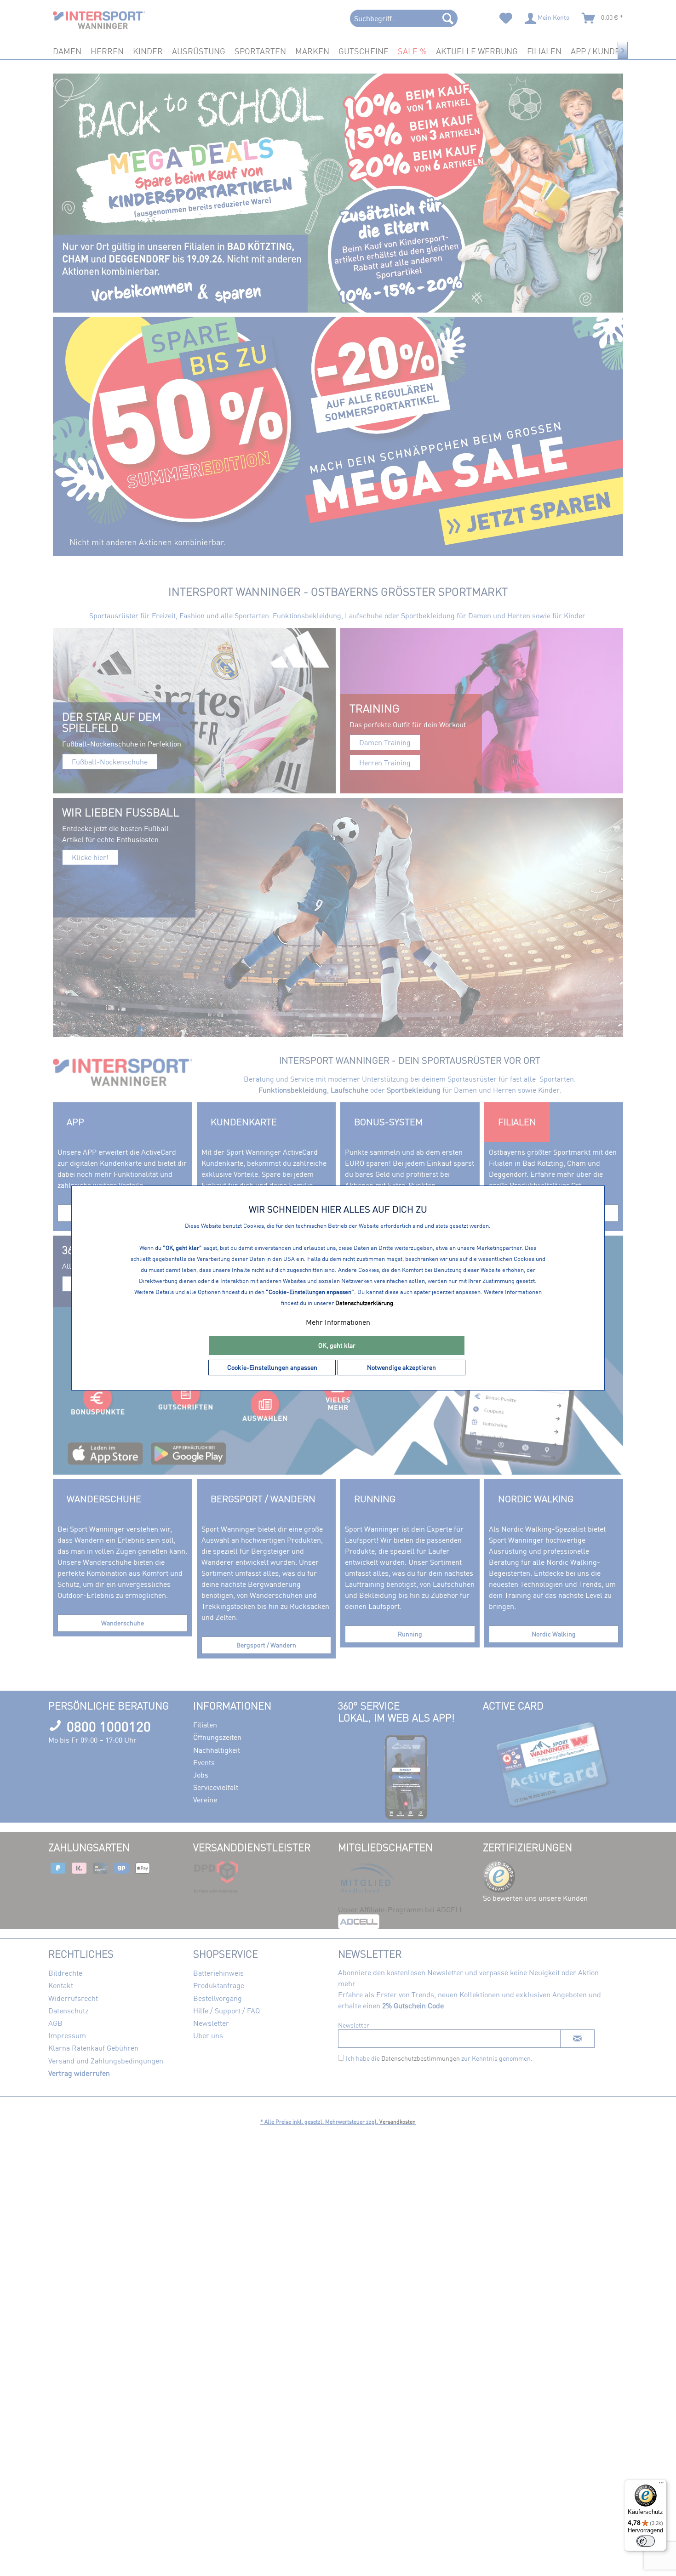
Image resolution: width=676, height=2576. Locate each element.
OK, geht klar (337, 1345)
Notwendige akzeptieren (401, 1367)
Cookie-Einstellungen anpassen (272, 1367)
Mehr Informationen (338, 1322)
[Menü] (661, 2485)
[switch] (646, 2541)
